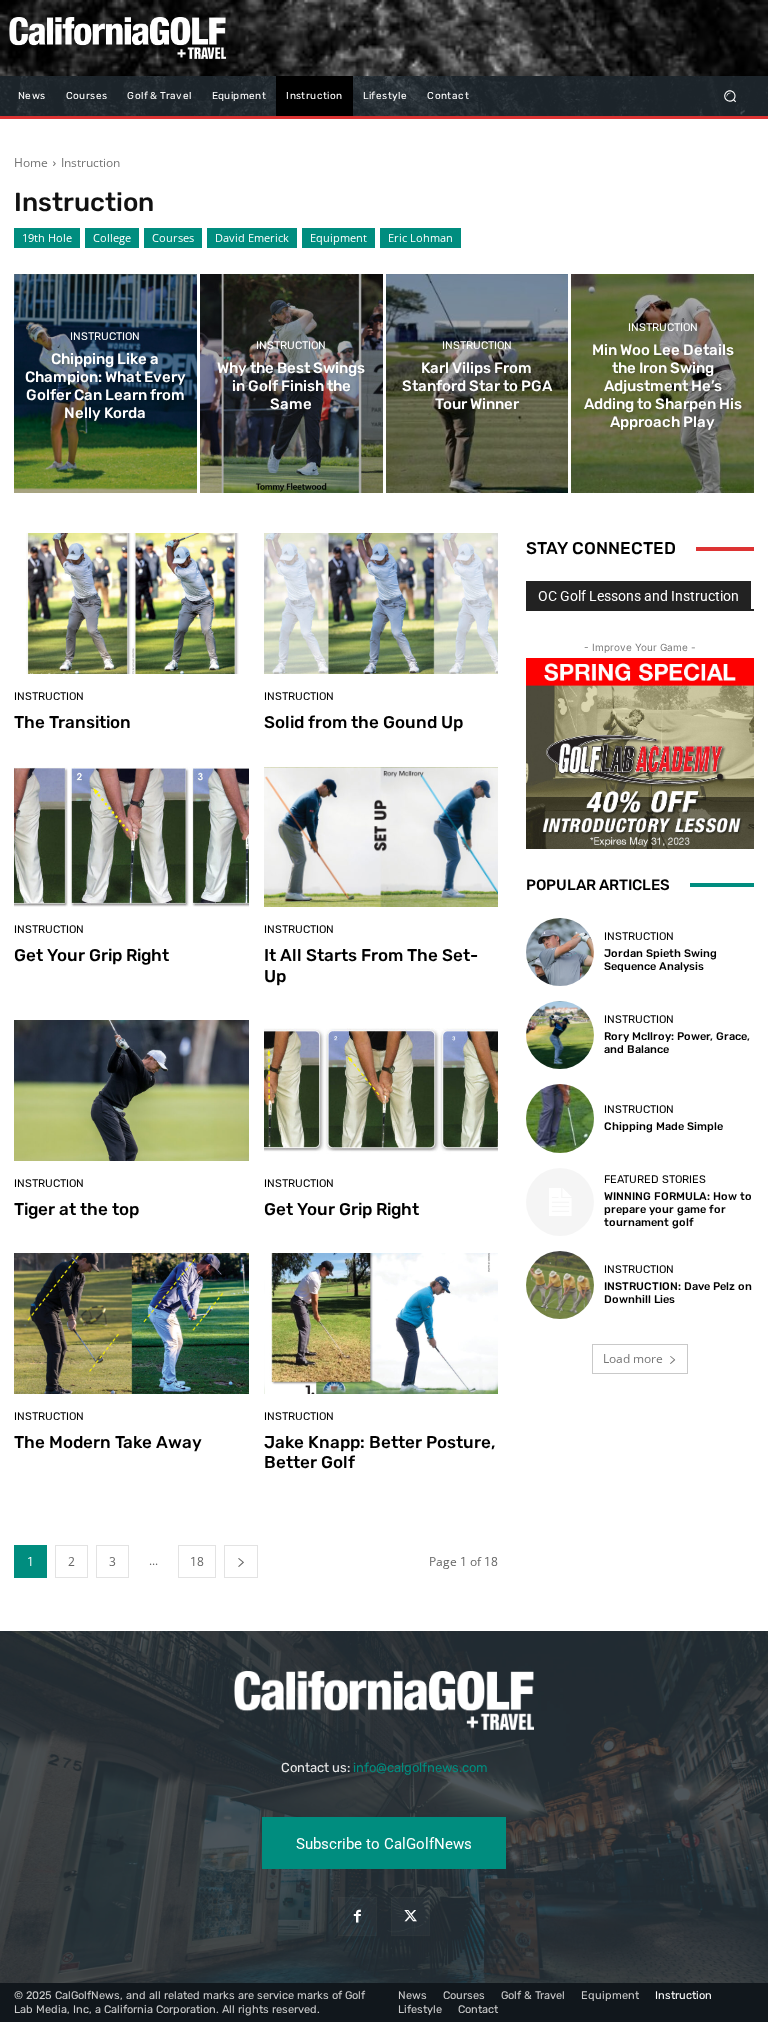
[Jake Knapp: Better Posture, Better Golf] (381, 1323)
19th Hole (47, 237)
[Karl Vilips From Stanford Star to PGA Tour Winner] (477, 383)
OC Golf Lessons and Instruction (638, 596)
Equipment (338, 237)
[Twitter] (410, 1916)
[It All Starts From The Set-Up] (381, 837)
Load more (633, 1358)
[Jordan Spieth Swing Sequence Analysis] (560, 952)
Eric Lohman (420, 237)
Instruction (105, 336)
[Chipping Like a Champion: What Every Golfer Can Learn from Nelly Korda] (105, 383)
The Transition (72, 722)
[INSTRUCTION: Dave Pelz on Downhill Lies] (560, 1285)
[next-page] (241, 1561)
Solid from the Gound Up (363, 722)
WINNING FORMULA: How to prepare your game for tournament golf (678, 1209)
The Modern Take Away (108, 1442)
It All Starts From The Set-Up (371, 965)
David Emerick (252, 237)
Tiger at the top (76, 1209)
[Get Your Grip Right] (131, 837)
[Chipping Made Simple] (560, 1118)
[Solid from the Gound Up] (381, 603)
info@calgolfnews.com (420, 1767)
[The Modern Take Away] (131, 1323)
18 (197, 1561)
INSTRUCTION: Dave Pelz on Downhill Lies (678, 1293)
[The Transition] (131, 603)
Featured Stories (655, 1179)
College (112, 237)
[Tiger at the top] (131, 1090)
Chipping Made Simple (663, 1126)
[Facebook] (357, 1916)
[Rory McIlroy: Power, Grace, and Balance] (560, 1035)
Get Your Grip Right (91, 955)
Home (31, 162)
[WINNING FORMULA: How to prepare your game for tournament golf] (560, 1202)
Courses (173, 237)
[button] (730, 95)
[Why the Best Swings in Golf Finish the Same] (291, 383)
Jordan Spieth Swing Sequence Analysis (660, 960)
